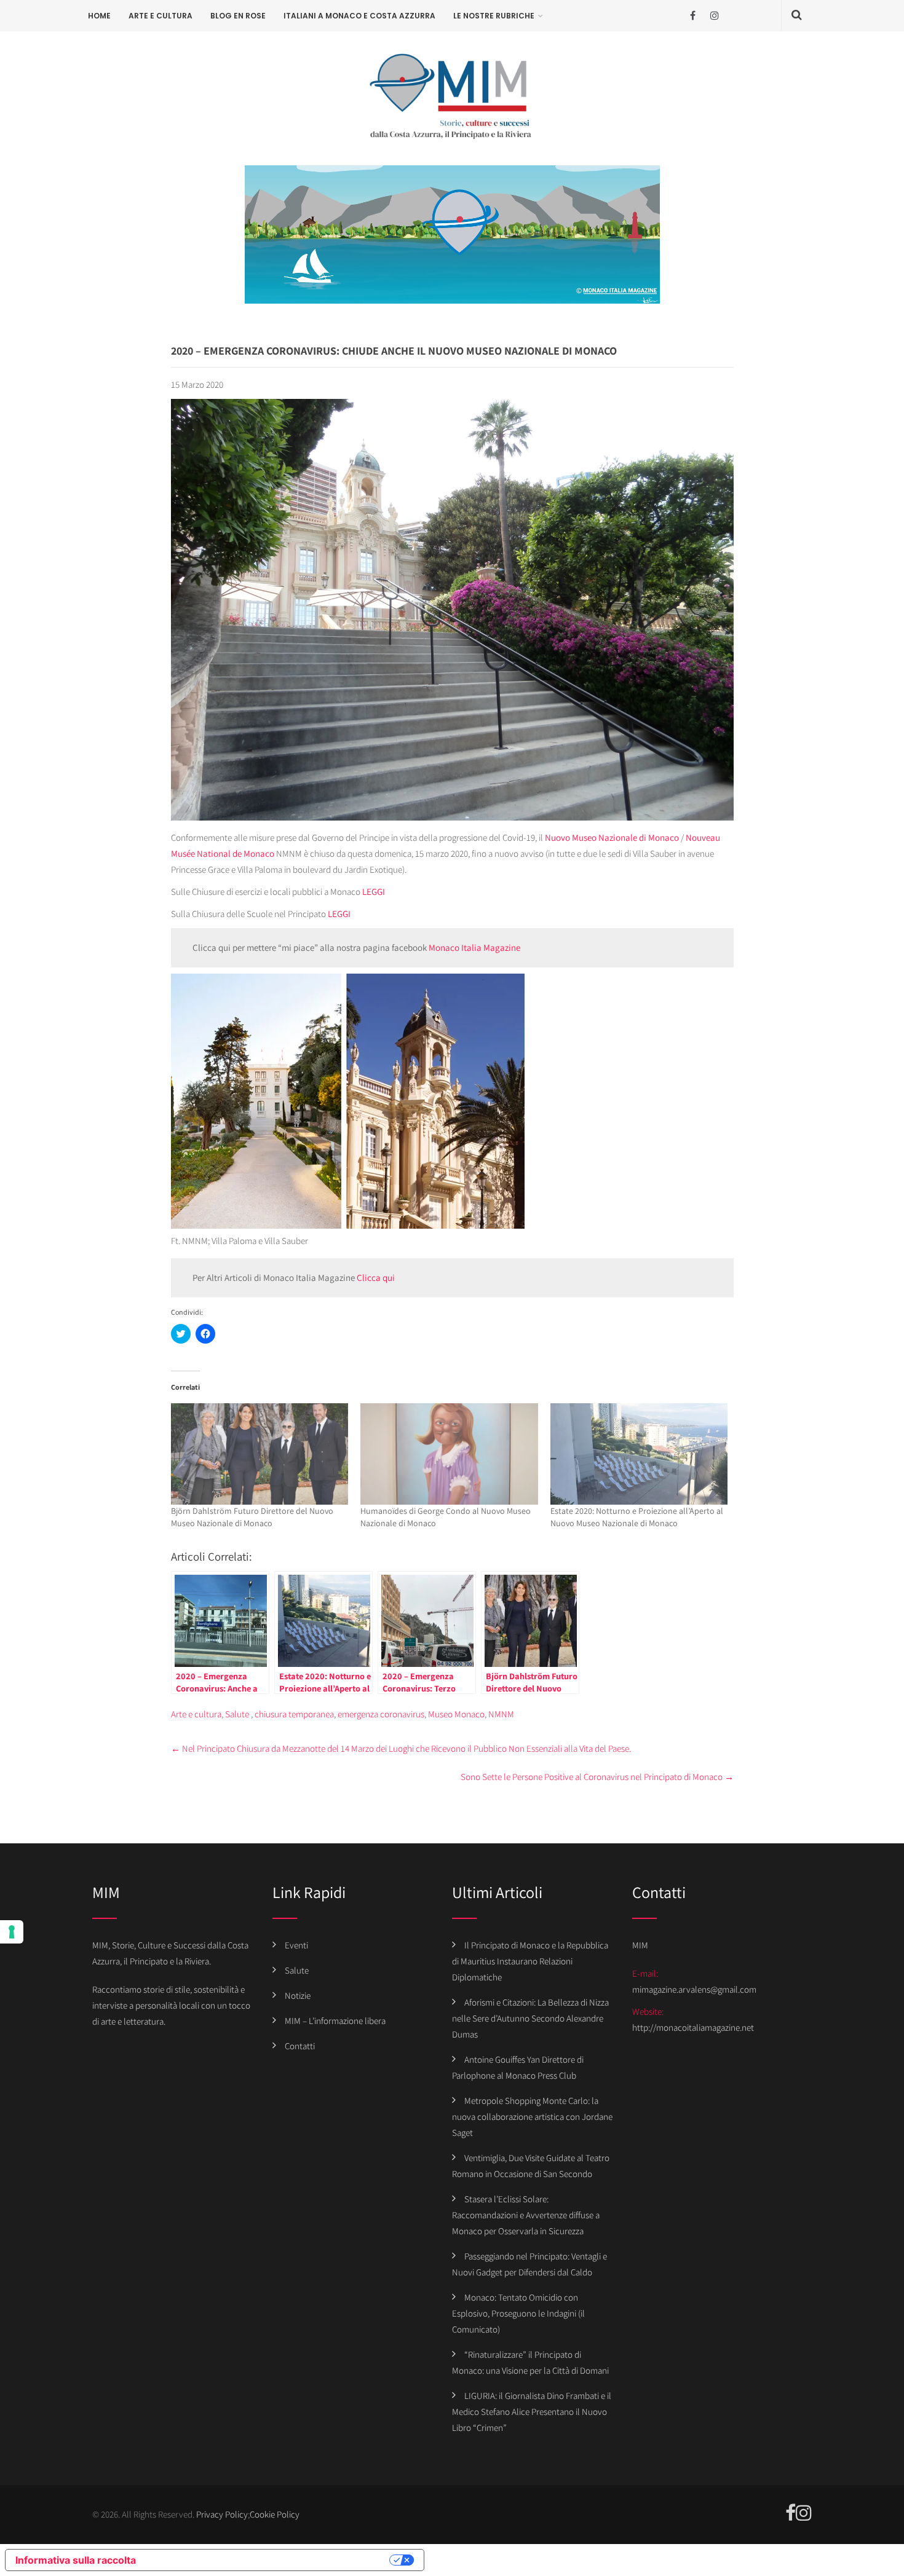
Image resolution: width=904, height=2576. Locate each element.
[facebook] (693, 16)
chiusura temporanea (294, 1714)
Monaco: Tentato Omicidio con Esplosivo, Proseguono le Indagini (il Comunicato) (518, 2313)
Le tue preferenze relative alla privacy (269, 2560)
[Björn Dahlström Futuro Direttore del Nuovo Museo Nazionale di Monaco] (260, 1454)
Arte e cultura (161, 16)
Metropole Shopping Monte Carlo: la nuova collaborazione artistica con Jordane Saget (532, 2117)
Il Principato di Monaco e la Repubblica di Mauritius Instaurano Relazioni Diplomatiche (530, 1961)
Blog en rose (238, 16)
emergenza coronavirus (381, 1714)
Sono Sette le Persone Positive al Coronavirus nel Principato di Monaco (597, 1777)
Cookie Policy (275, 2514)
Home (99, 16)
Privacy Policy (222, 2514)
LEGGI (374, 892)
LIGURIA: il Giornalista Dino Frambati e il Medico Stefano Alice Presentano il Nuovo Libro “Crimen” (532, 2412)
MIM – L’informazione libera (335, 2021)
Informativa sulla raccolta (76, 2560)
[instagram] (714, 16)
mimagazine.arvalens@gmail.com (694, 1989)
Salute (237, 1714)
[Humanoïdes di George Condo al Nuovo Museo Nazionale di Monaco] (449, 1454)
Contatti (300, 2046)
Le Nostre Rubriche (494, 16)
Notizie (298, 1995)
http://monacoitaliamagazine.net (693, 2027)
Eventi (296, 1945)
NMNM (501, 1714)
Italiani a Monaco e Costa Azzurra (359, 16)
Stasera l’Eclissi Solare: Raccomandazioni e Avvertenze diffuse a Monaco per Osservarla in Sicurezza (526, 2215)
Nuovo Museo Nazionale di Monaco (612, 837)
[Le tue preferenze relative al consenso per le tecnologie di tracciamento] (12, 1932)
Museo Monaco (456, 1714)
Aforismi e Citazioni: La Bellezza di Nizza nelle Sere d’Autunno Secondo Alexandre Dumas (530, 2018)
